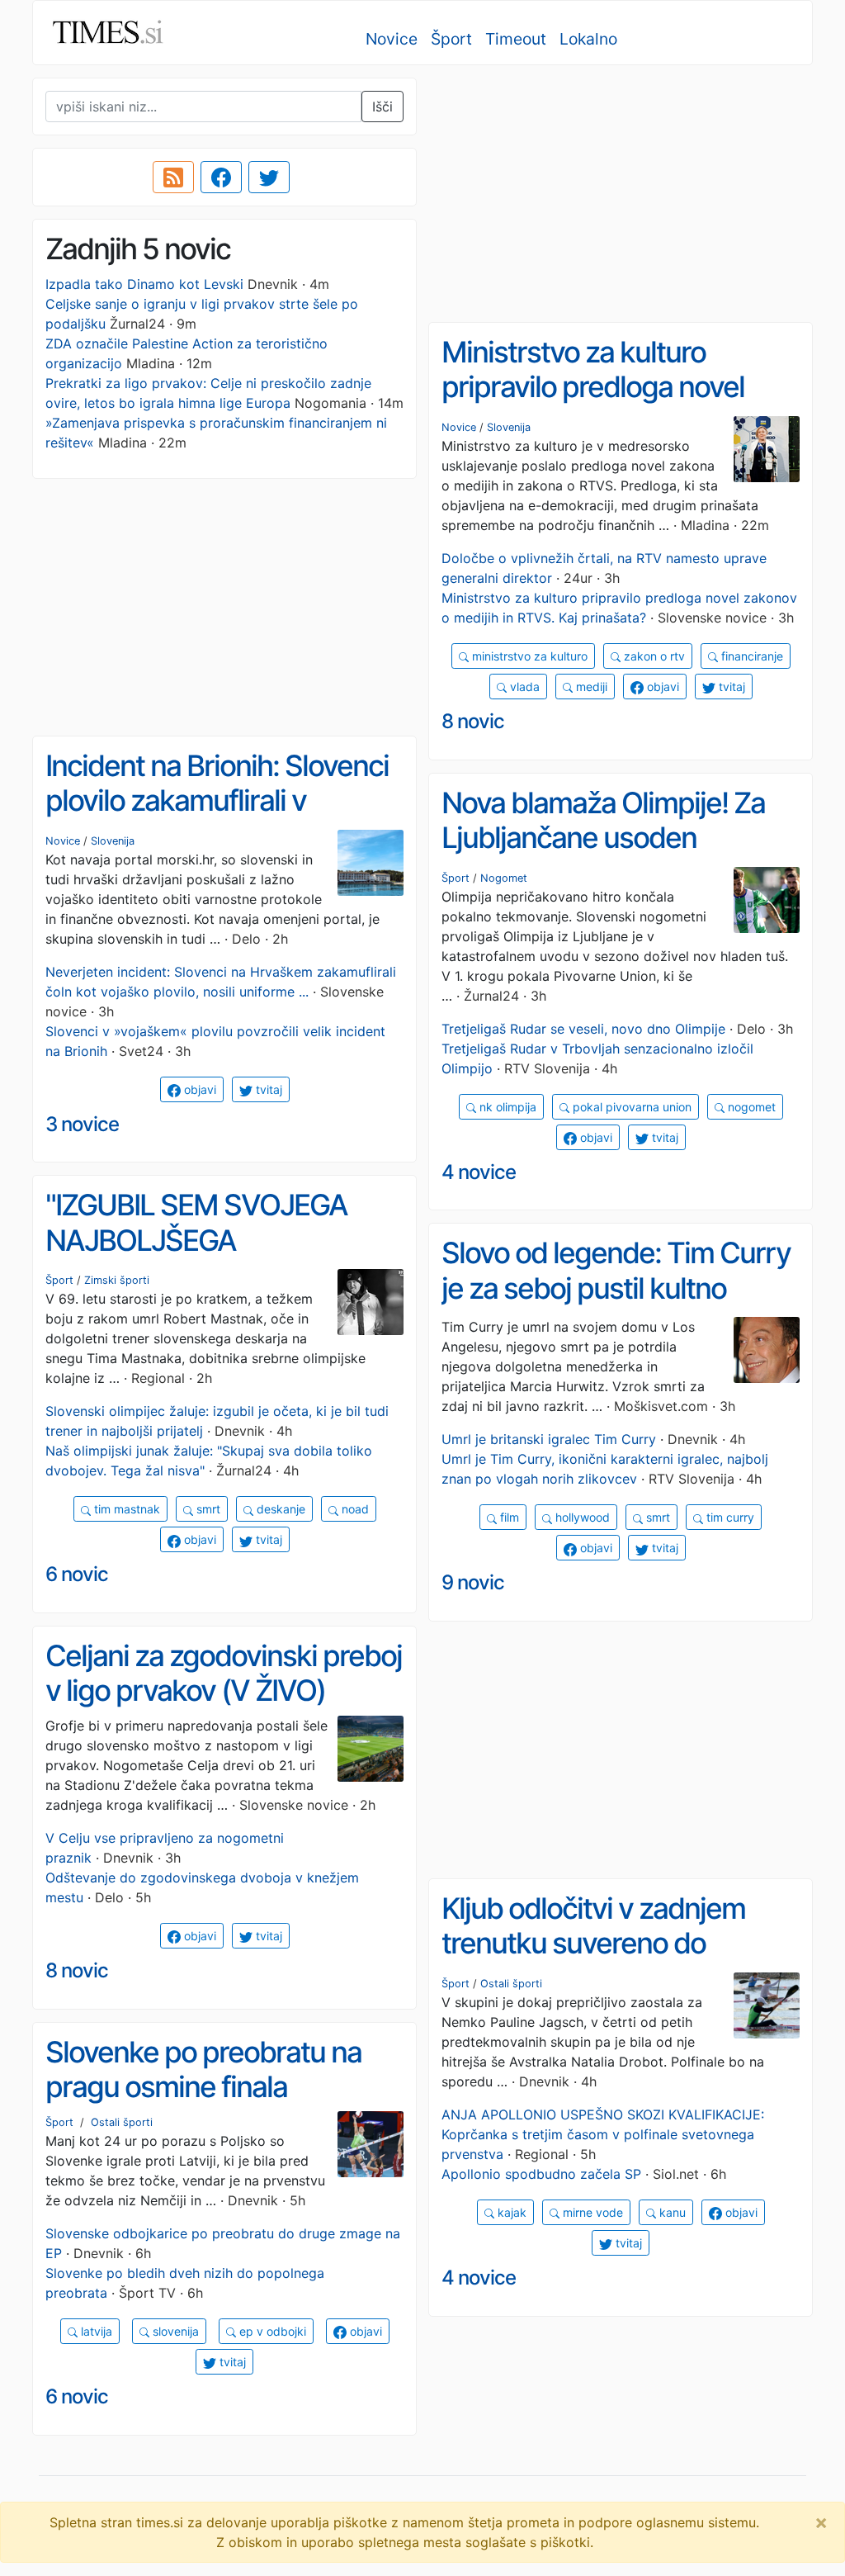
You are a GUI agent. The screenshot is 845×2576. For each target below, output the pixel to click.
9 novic (473, 1582)
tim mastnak (125, 1509)
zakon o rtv (653, 656)
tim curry (729, 1517)
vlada (523, 687)
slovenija (174, 2331)
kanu (671, 2212)
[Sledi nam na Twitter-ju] (269, 178)
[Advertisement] (621, 194)
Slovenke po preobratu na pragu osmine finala (203, 2069)
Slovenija (509, 427)
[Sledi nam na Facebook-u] (221, 178)
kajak (510, 2212)
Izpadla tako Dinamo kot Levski (144, 284)
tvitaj (730, 687)
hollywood (581, 1517)
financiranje (751, 656)
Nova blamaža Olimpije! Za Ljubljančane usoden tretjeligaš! (603, 838)
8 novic (473, 721)
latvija (95, 2331)
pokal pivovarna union (630, 1107)
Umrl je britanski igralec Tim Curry (549, 1439)
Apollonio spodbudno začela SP (541, 2174)
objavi (661, 687)
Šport (451, 39)
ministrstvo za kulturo (528, 656)
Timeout (516, 39)
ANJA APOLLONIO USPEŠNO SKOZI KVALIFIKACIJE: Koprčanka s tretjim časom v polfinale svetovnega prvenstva (603, 2134)
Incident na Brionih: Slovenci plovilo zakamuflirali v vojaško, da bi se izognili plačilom (217, 818)
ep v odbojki (271, 2331)
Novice (392, 39)
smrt (207, 1509)
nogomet (750, 1107)
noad (354, 1509)
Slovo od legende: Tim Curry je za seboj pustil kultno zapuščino (616, 1288)
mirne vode (591, 2212)
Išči (382, 107)
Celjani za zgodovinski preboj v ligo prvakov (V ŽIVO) (224, 1673)
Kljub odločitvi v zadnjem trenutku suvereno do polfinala (593, 1943)
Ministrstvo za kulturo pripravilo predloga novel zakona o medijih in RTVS (596, 387)
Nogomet (504, 878)
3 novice (82, 1124)
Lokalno (588, 39)
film (508, 1517)
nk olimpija (506, 1107)
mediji (590, 687)
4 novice (479, 1172)
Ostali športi (511, 1984)
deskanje (279, 1509)
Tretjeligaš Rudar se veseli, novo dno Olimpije (583, 1029)
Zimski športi (117, 1280)
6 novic (77, 1574)
